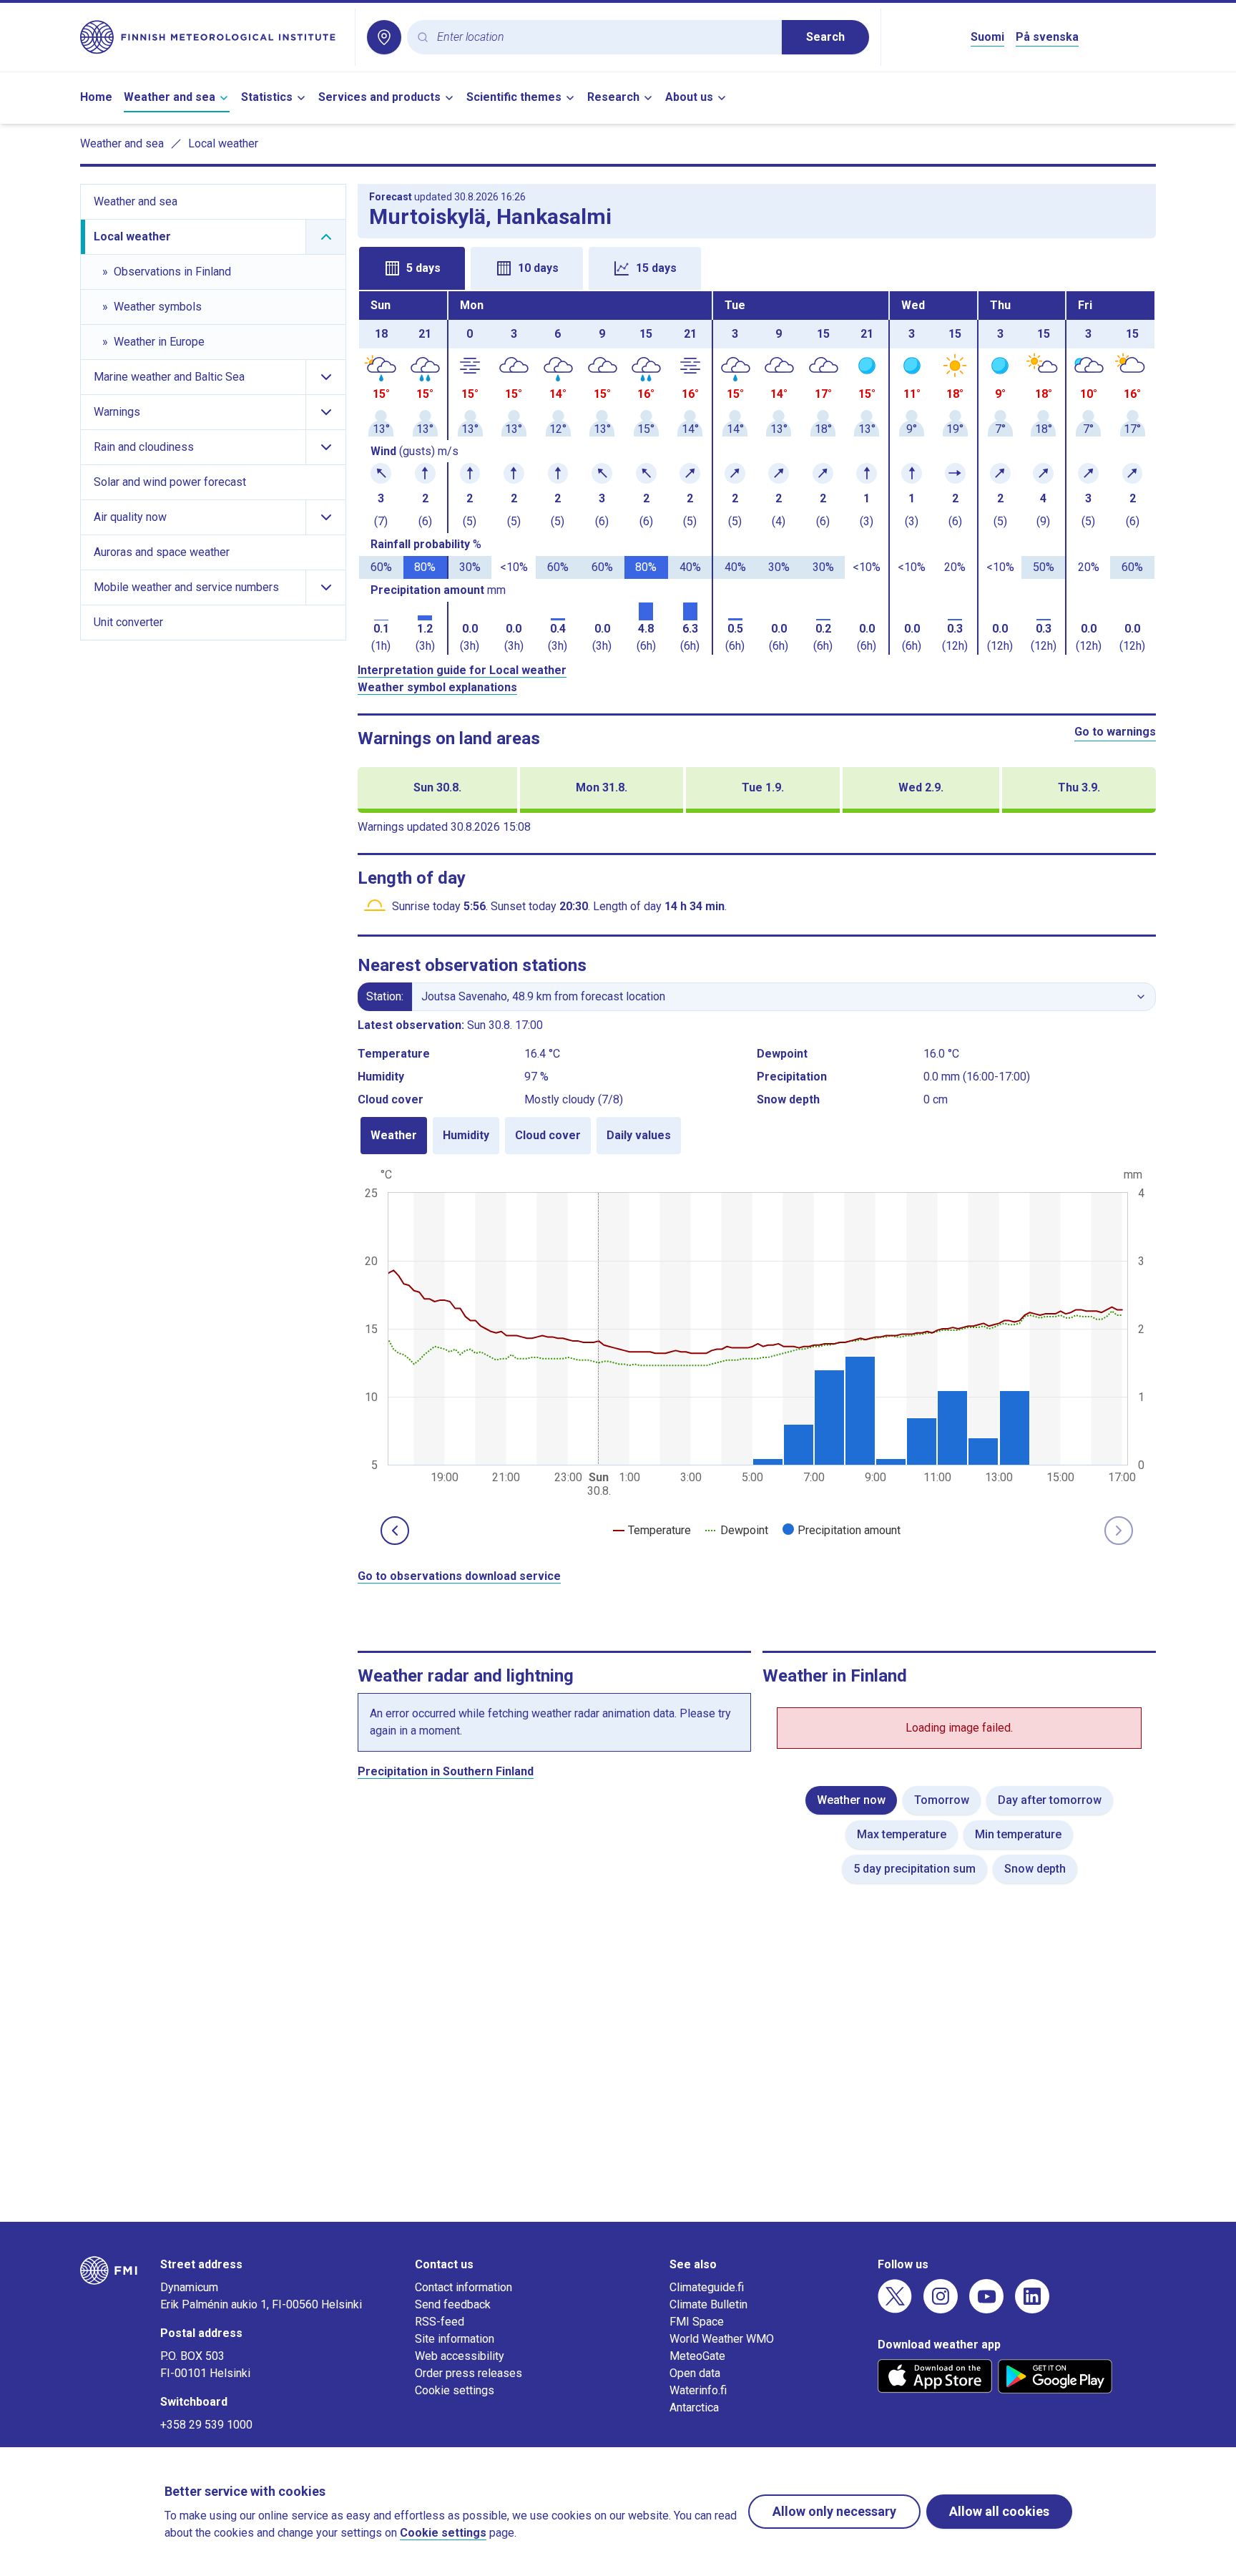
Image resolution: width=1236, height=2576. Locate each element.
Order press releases (469, 2373)
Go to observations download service (459, 1576)
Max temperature (902, 1834)
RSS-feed (440, 2322)
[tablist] (757, 267)
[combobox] (604, 38)
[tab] (412, 268)
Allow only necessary (834, 2511)
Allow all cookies (999, 2511)
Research (613, 97)
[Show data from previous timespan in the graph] (395, 1531)
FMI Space (697, 2322)
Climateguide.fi (707, 2287)
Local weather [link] (223, 143)
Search (825, 37)
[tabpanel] (757, 473)
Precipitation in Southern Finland (446, 1771)
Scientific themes (514, 97)
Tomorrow (942, 1800)
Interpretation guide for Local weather (462, 670)
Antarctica (694, 2407)
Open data (695, 2373)
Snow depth (1035, 1869)
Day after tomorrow (1050, 1800)
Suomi (987, 37)
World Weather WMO (722, 2339)
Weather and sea (170, 97)
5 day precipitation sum (914, 1869)
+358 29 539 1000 (206, 2425)
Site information (455, 2339)
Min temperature (1018, 1834)
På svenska (1047, 37)
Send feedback (453, 2304)
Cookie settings (455, 2390)
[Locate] (384, 37)
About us (689, 97)
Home (96, 97)
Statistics (267, 97)
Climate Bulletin (708, 2304)
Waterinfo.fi (698, 2390)
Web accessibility (460, 2356)
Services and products (379, 97)
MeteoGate (697, 2356)
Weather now (851, 1800)
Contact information (463, 2287)
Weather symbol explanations (437, 687)
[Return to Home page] (212, 37)
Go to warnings (1115, 732)
